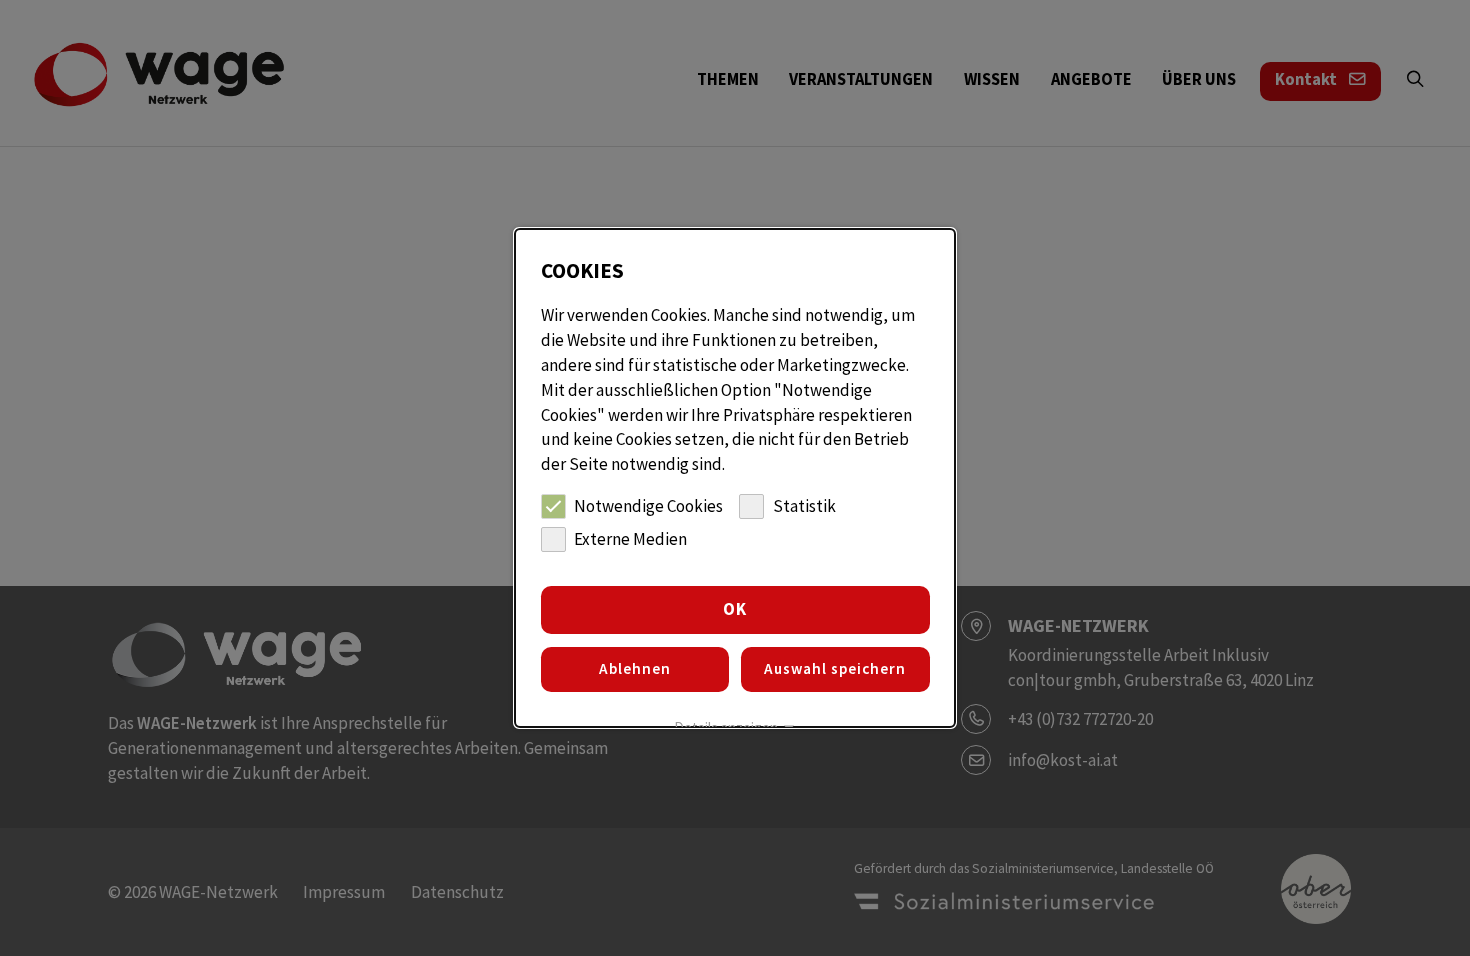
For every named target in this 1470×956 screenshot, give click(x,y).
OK (735, 609)
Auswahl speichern (835, 668)
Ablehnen (635, 668)
